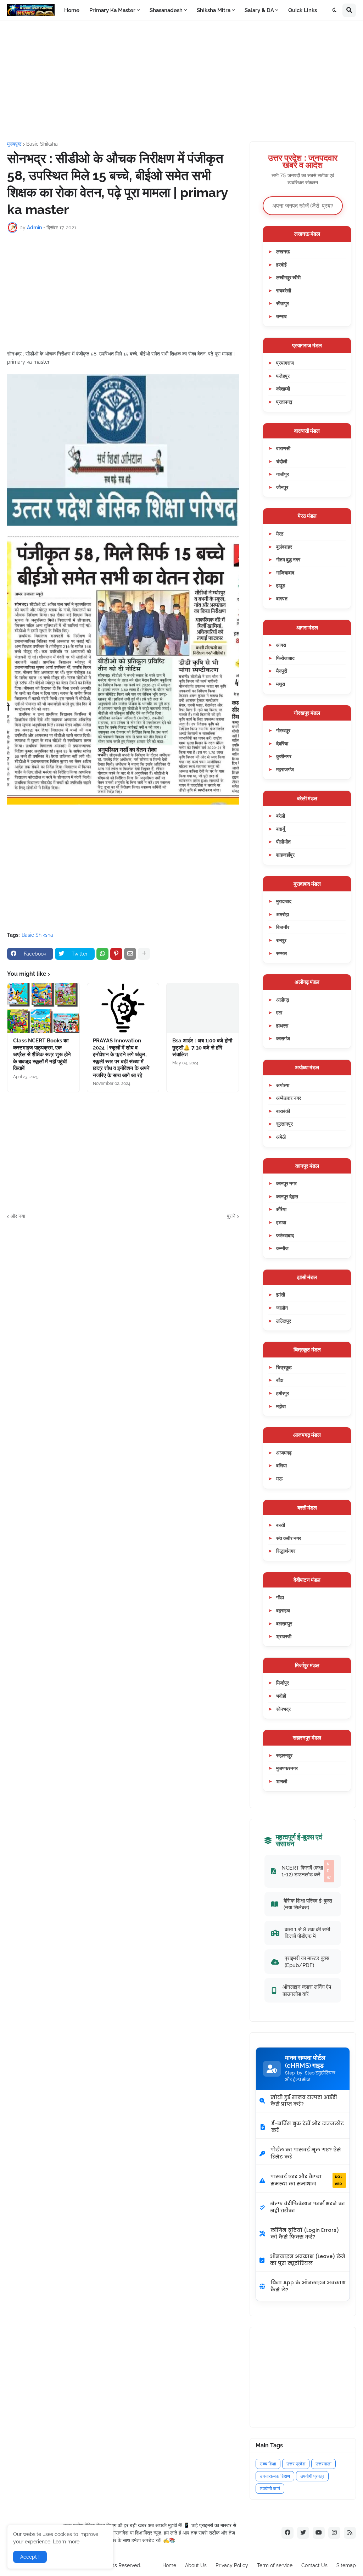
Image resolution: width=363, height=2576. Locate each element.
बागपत (282, 598)
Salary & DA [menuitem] (259, 10)
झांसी (281, 1295)
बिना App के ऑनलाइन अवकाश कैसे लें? (308, 2286)
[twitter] (303, 2533)
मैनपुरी (282, 671)
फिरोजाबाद (285, 658)
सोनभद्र (283, 1709)
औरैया (281, 1209)
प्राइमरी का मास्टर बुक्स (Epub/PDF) (307, 1962)
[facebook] (287, 2533)
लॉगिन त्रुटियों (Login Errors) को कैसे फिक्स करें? (305, 2234)
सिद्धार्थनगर (286, 1551)
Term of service (275, 2565)
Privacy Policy (232, 2565)
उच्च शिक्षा (268, 2464)
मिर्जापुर (283, 1683)
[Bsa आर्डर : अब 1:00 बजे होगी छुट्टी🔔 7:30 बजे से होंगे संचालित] (203, 1008)
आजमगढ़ (284, 1453)
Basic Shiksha (42, 144)
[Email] (130, 954)
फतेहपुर (283, 376)
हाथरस (282, 1026)
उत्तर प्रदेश (296, 2464)
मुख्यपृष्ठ (14, 144)
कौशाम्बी (283, 389)
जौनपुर (282, 487)
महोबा (281, 1406)
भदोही (281, 1696)
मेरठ (280, 534)
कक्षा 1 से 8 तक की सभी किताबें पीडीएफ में (307, 1933)
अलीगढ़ (283, 1000)
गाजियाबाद (285, 573)
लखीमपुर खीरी (288, 277)
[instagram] (334, 2533)
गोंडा (280, 1597)
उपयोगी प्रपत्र (312, 2476)
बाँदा (280, 1380)
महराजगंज (285, 769)
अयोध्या (283, 1085)
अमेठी (281, 1137)
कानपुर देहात (287, 1196)
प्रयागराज (285, 363)
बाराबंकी (283, 1111)
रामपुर (281, 940)
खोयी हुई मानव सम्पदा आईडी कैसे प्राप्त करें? (304, 2101)
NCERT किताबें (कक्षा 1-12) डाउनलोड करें (306, 1871)
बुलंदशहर (284, 547)
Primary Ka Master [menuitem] (112, 10)
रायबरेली (284, 290)
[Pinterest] (116, 954)
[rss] (350, 2533)
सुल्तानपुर (284, 1124)
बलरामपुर (284, 1623)
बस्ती (281, 1525)
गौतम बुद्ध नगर (288, 559)
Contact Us (314, 2565)
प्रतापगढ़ (284, 402)
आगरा (281, 645)
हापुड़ (281, 585)
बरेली (281, 816)
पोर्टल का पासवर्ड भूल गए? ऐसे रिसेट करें (306, 2153)
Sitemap (346, 2565)
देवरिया (282, 743)
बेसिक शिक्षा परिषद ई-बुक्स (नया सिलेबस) (308, 1904)
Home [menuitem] (72, 10)
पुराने (231, 1216)
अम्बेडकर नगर (289, 1098)
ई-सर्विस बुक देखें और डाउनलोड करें (308, 2127)
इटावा (281, 1222)
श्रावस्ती (284, 1636)
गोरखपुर (283, 730)
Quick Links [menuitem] (303, 10)
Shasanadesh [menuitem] (166, 10)
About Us (196, 2565)
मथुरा (281, 684)
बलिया (281, 1465)
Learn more (66, 2542)
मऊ (279, 1479)
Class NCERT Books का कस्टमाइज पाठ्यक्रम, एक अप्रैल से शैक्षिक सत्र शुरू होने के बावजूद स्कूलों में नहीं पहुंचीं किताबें (42, 1054)
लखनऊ (283, 251)
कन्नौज (282, 1248)
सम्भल (281, 953)
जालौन (282, 1308)
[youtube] (319, 2533)
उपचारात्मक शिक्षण (275, 2476)
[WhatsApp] (102, 954)
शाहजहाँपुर (285, 855)
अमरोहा (283, 914)
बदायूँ (281, 829)
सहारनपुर (284, 1755)
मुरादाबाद (284, 901)
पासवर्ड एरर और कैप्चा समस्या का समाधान (306, 2180)
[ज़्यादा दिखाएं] (144, 954)
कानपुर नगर (286, 1183)
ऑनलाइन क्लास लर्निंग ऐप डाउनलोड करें (307, 1990)
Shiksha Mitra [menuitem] (214, 10)
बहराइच (283, 1610)
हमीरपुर (283, 1393)
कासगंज (283, 1038)
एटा (279, 1012)
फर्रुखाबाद (285, 1235)
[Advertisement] (181, 81)
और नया (18, 1216)
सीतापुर (283, 303)
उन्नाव (281, 316)
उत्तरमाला (323, 2464)
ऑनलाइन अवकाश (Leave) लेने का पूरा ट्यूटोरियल (308, 2260)
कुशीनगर (284, 756)
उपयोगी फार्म (270, 2489)
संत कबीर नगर (289, 1538)
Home (169, 2565)
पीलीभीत (283, 842)
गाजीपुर (283, 474)
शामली (282, 1781)
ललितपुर (284, 1321)
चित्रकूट (284, 1367)
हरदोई (281, 265)
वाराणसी (283, 448)
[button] (335, 10)
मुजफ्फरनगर (287, 1768)
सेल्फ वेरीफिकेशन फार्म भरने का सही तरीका (308, 2207)
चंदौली (282, 461)
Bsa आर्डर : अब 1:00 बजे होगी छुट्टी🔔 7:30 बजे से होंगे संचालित (202, 1048)
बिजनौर (283, 927)
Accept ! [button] (30, 2557)
